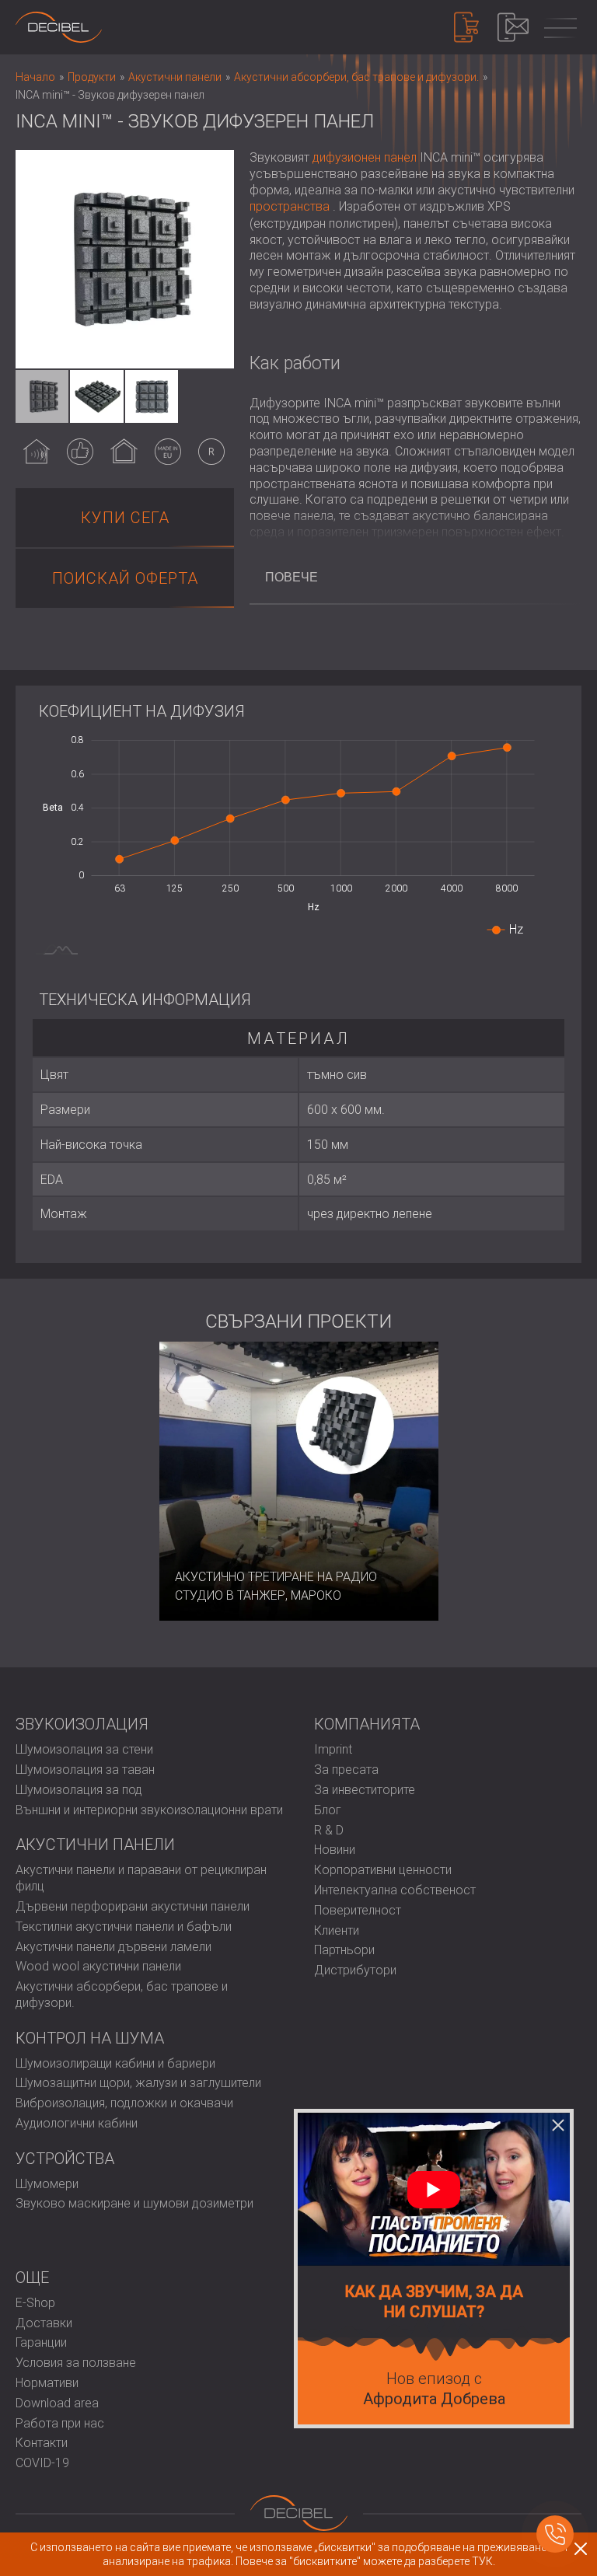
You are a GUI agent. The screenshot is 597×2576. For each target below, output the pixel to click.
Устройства (65, 2159)
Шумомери (47, 2184)
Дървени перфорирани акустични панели (133, 1906)
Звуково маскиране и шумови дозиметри (134, 2203)
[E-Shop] (466, 27)
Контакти (42, 2443)
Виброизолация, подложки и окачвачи (124, 2103)
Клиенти (337, 1930)
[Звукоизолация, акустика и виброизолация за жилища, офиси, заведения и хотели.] (59, 27)
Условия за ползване (76, 2363)
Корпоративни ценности (383, 1870)
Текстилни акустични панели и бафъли (124, 1927)
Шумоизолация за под (79, 1790)
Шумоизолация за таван (85, 1770)
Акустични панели (95, 1845)
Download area (57, 2403)
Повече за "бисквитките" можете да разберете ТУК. (365, 2561)
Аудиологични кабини (77, 2123)
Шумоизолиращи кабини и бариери (115, 2063)
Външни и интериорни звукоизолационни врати (149, 1810)
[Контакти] (513, 27)
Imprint (333, 1749)
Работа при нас (60, 2423)
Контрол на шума (90, 2038)
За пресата (346, 1770)
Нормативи (47, 2383)
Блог (328, 1810)
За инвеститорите (365, 1790)
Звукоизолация (82, 1724)
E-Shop (35, 2303)
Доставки (44, 2323)
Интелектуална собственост (395, 1890)
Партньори (344, 1950)
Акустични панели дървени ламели (113, 1947)
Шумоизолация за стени (84, 1749)
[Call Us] (555, 2534)
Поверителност (358, 1910)
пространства (290, 206)
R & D (329, 1830)
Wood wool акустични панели (98, 1966)
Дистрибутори (355, 1970)
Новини (335, 1850)
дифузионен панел (365, 157)
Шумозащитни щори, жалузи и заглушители (138, 2083)
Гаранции (41, 2342)
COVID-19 (42, 2463)
